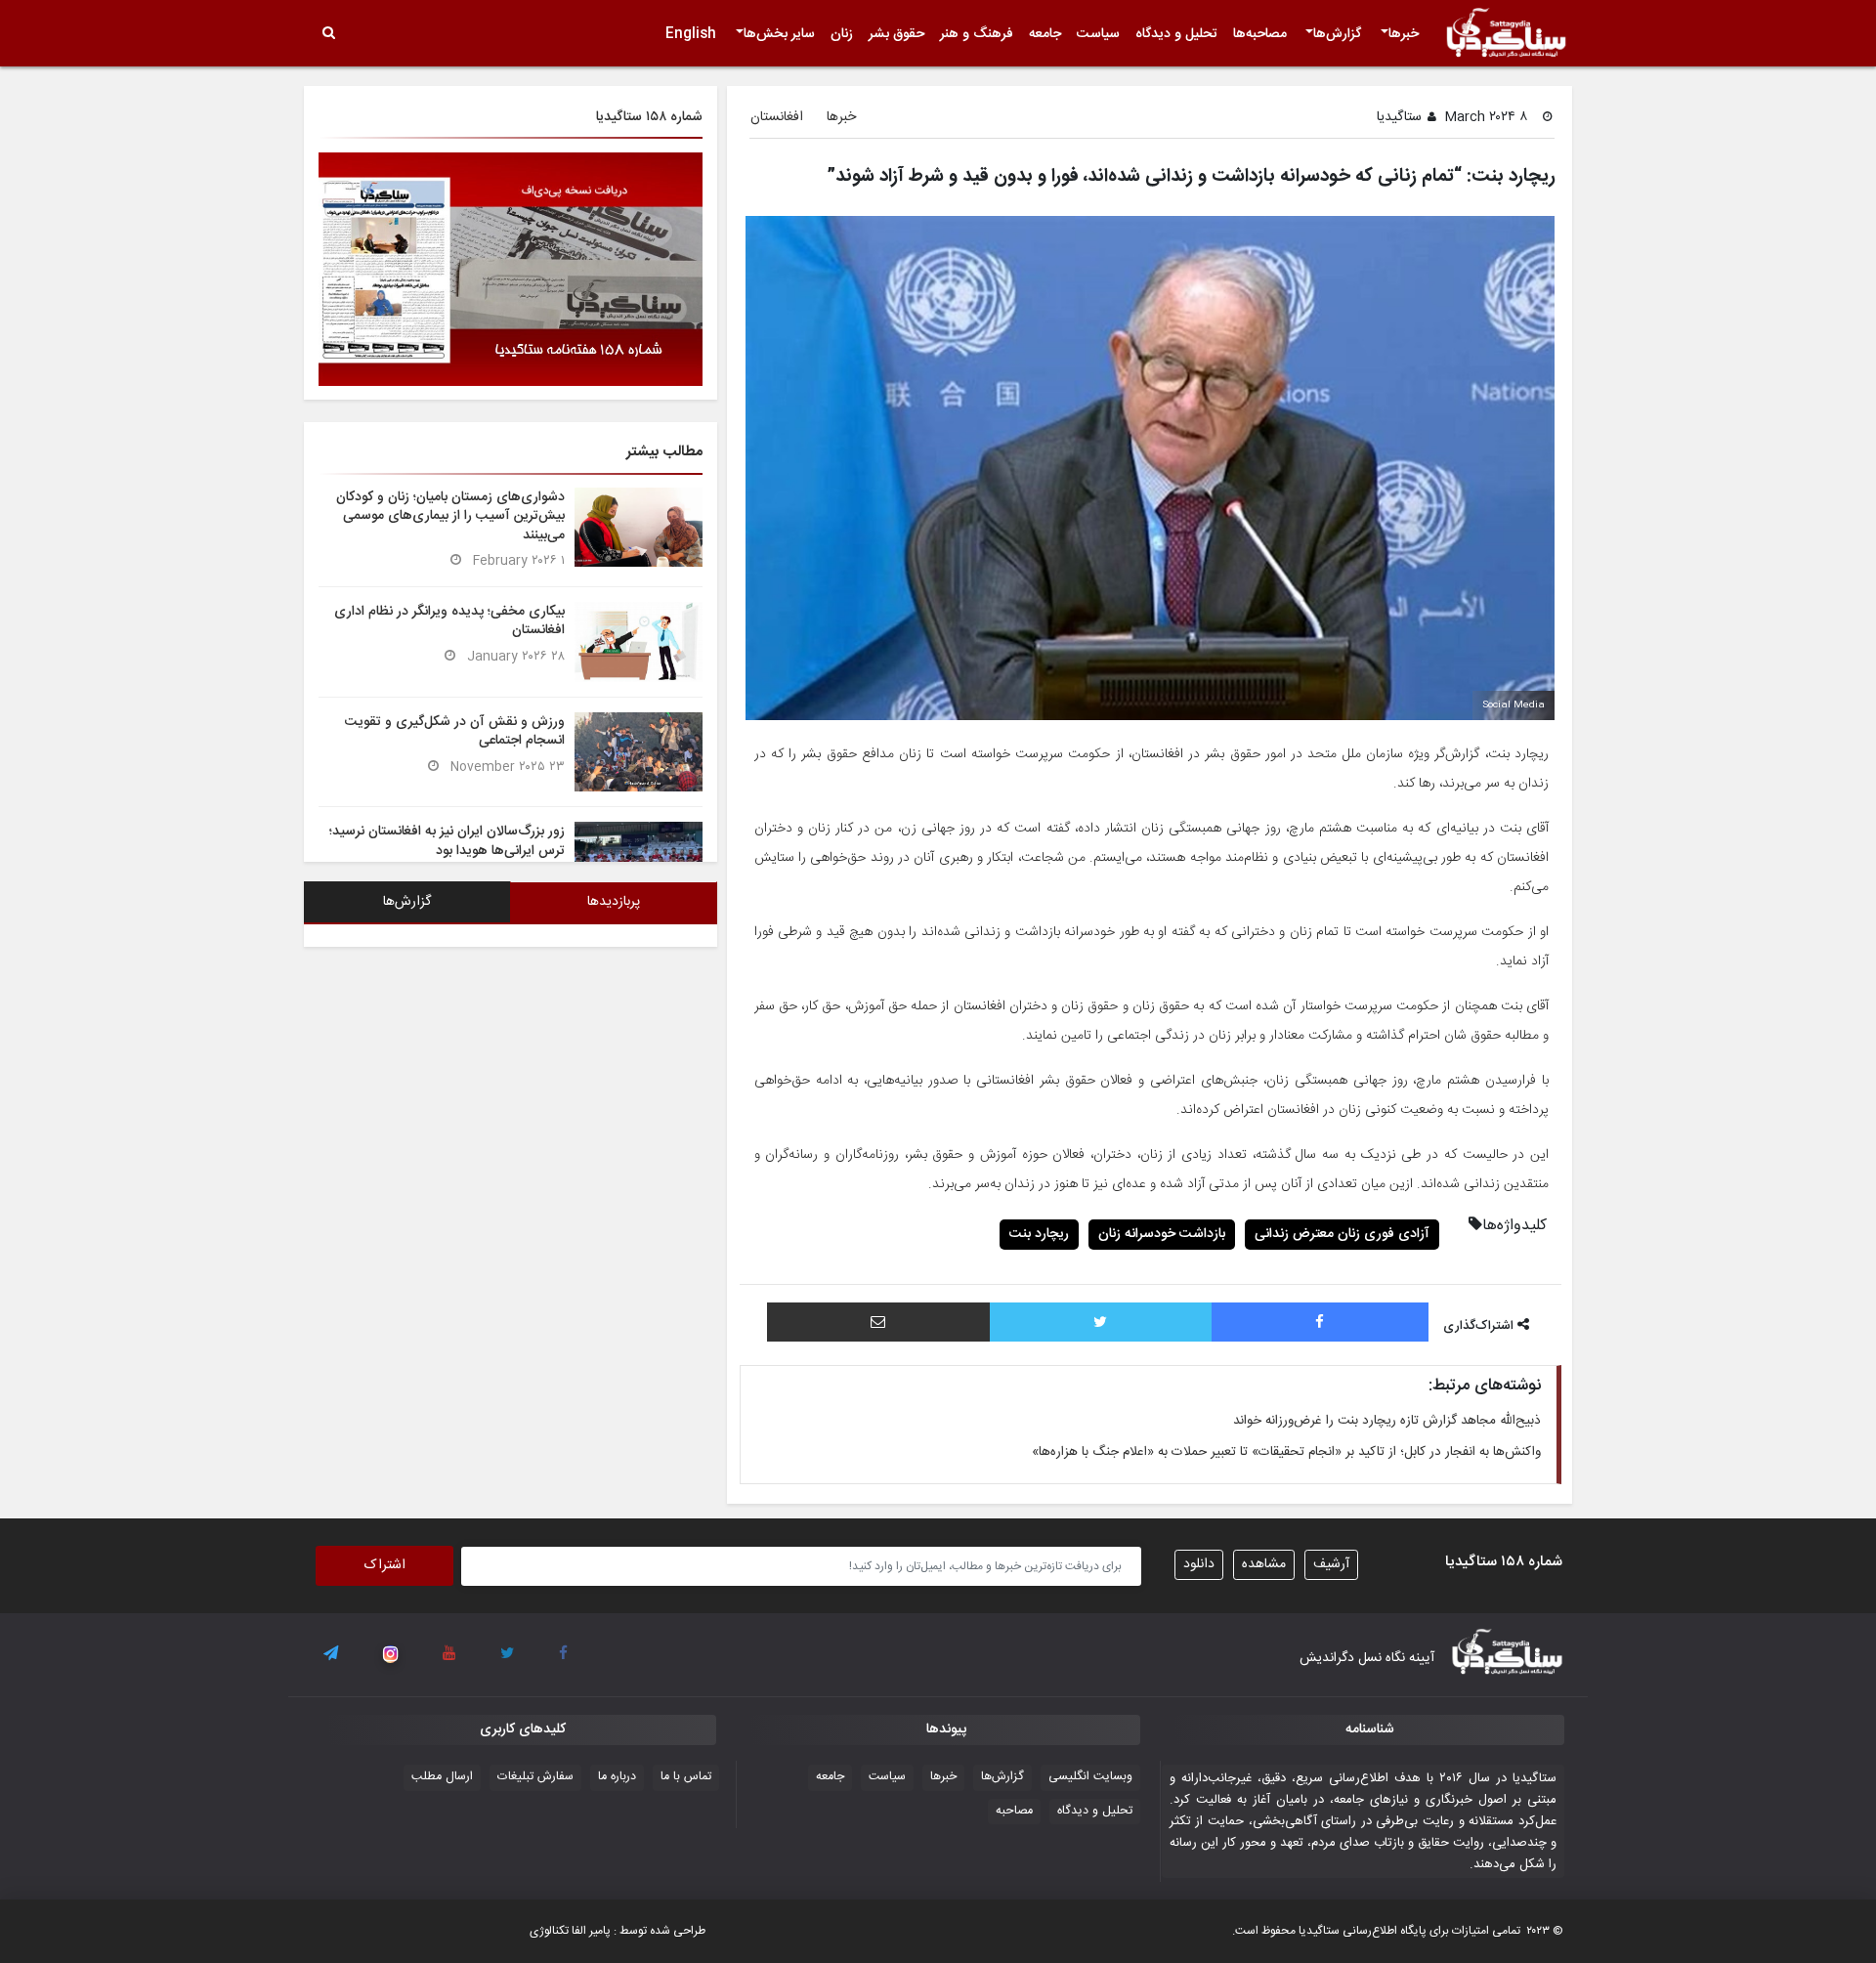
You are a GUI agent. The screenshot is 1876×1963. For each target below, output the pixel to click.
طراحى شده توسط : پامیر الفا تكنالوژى (618, 1931)
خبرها (1404, 34)
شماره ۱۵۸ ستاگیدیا (649, 117)
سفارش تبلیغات (535, 1777)
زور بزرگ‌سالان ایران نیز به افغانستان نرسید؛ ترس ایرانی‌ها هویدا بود (447, 841)
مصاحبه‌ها (1260, 34)
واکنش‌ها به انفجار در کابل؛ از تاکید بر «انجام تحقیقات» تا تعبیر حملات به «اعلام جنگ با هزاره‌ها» (1286, 1452)
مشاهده (1264, 1564)
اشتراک (385, 1565)
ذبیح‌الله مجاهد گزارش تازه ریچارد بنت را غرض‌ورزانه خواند (1387, 1421)
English (691, 34)
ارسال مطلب (442, 1777)
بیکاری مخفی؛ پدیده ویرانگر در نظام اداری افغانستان (449, 621)
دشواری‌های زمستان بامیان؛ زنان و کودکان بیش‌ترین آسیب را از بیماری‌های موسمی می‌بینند (450, 516)
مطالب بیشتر (664, 452)
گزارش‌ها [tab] (407, 902)
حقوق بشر (896, 34)
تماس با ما (686, 1777)
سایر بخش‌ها (779, 34)
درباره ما (617, 1777)
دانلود (1199, 1564)
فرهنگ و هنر (977, 34)
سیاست (1098, 34)
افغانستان (777, 118)
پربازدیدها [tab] (614, 902)
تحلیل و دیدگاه (1176, 34)
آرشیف (1331, 1564)
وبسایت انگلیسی (1090, 1777)
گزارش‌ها (1337, 34)
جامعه (1045, 34)
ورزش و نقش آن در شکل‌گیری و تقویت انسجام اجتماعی (455, 731)
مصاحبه (1014, 1811)
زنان (842, 34)
